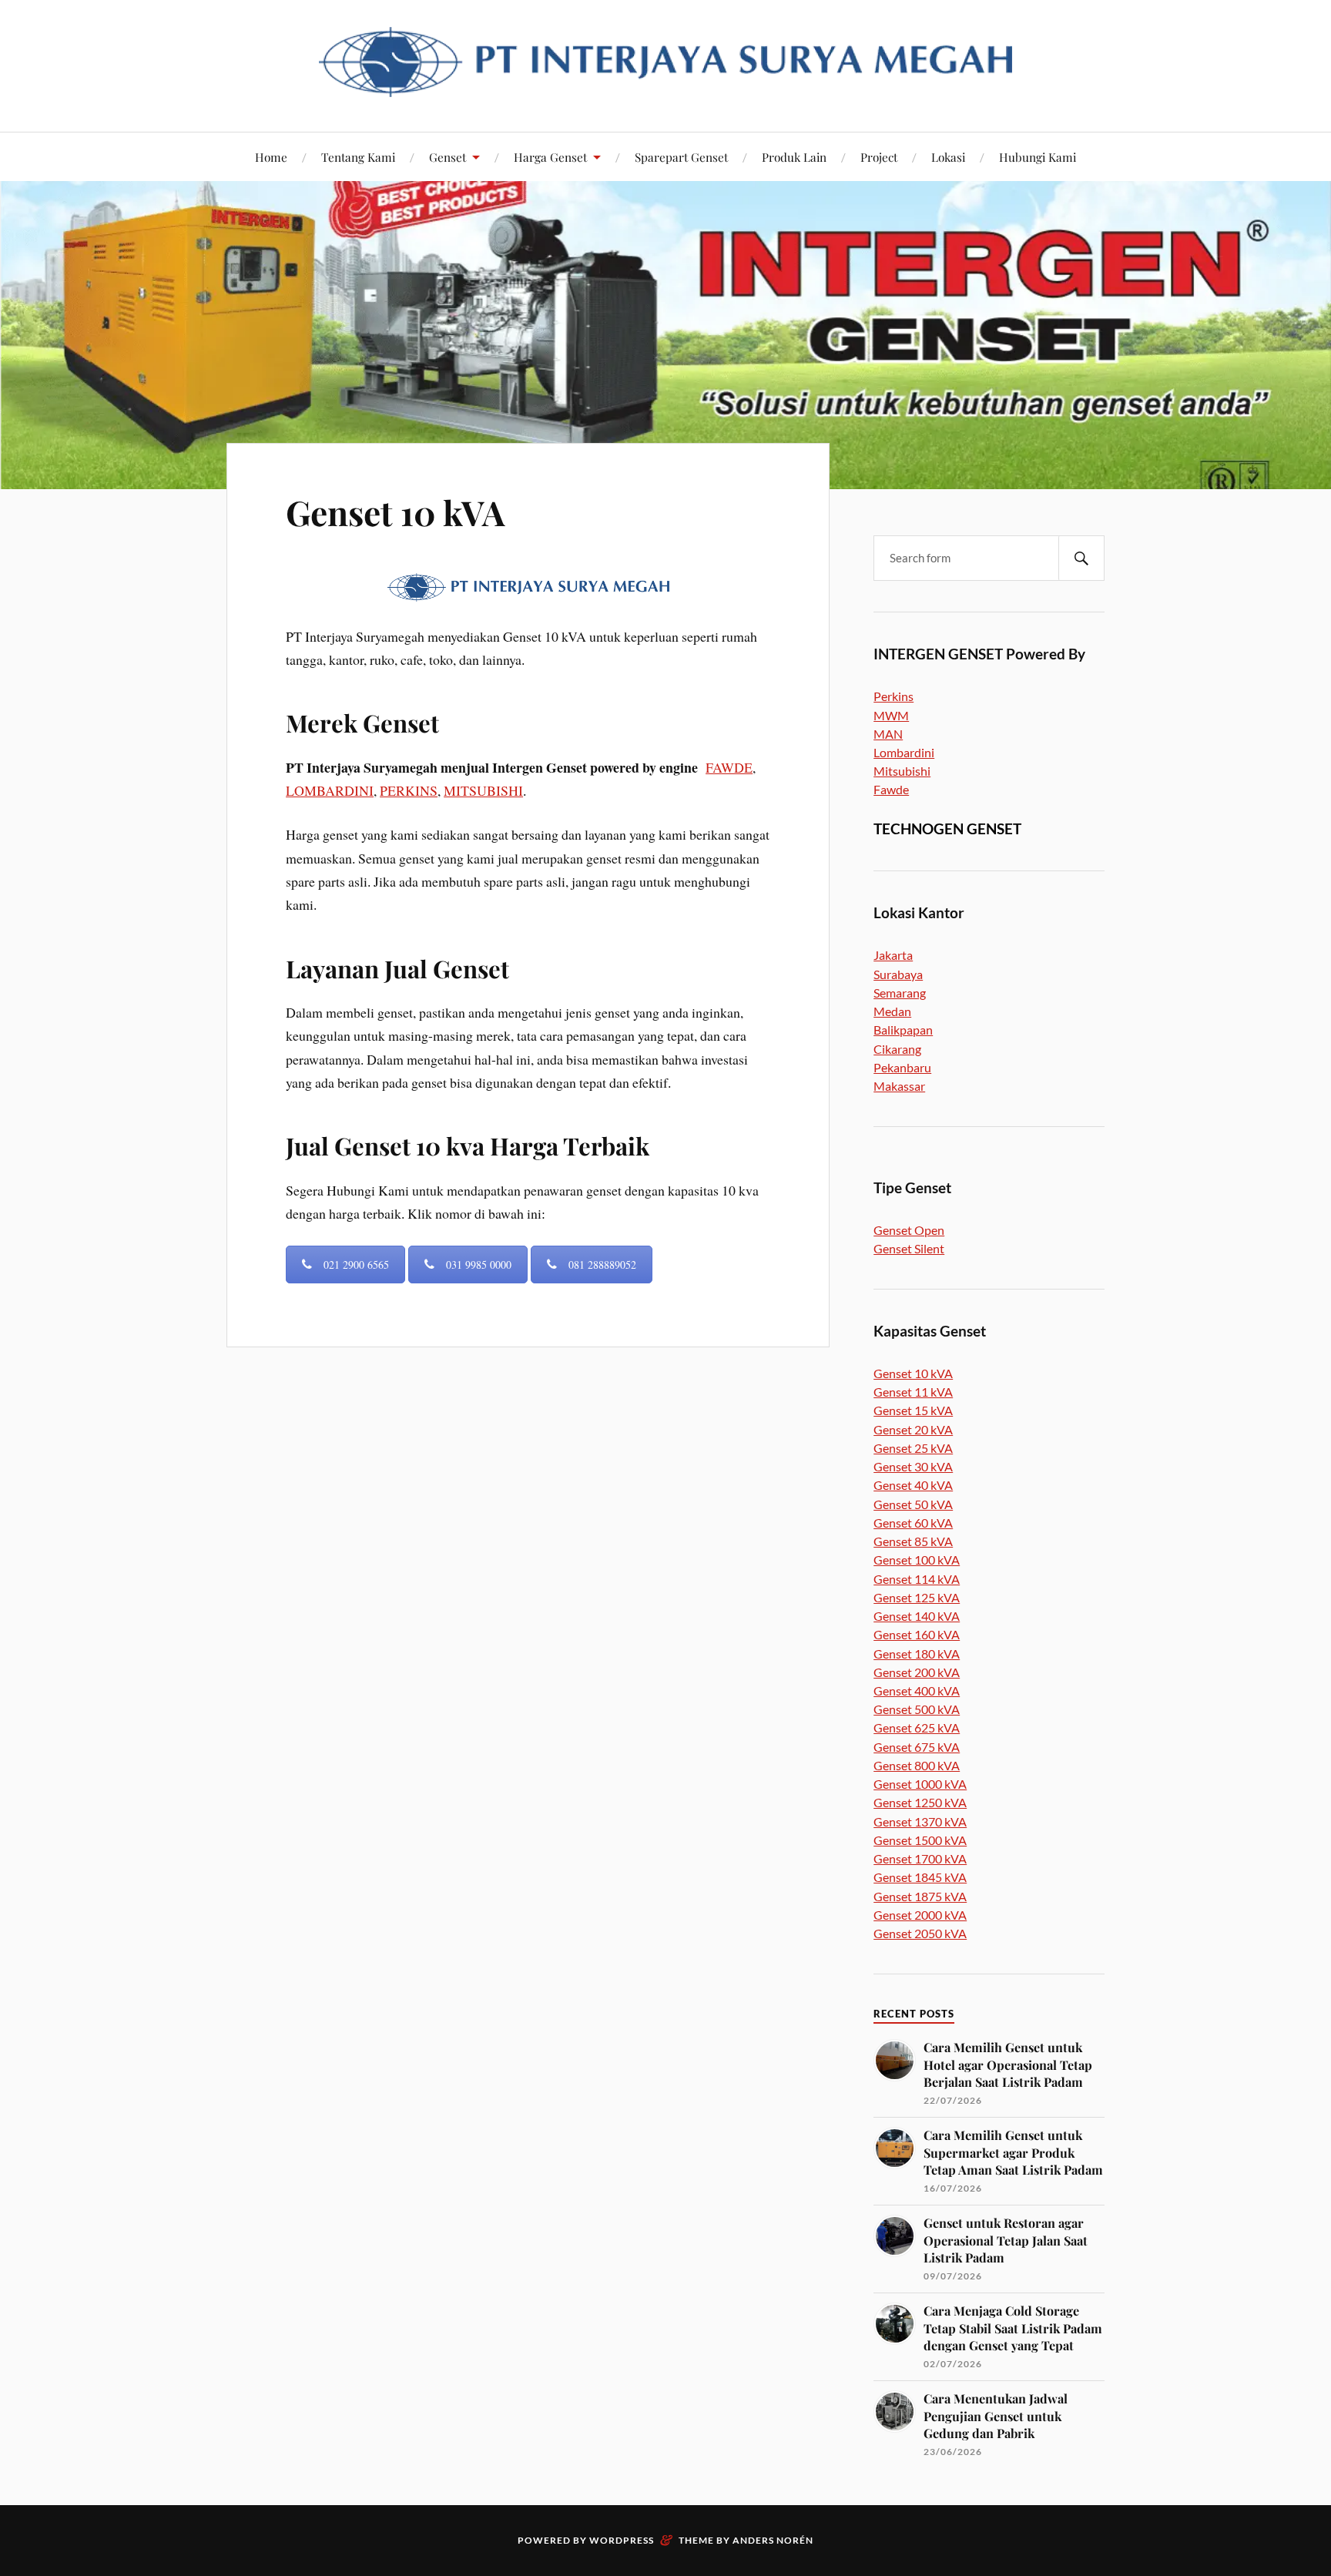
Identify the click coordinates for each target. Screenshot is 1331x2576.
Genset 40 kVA (913, 1485)
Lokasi (948, 157)
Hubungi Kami (1038, 157)
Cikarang (897, 1049)
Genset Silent (909, 1248)
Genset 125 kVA (917, 1597)
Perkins (893, 696)
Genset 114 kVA (917, 1579)
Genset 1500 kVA (920, 1840)
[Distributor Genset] (665, 85)
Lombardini (904, 752)
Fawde (891, 789)
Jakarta (893, 955)
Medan (892, 1011)
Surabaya (898, 974)
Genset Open (909, 1230)
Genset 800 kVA (917, 1765)
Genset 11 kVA (913, 1392)
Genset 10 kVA (395, 512)
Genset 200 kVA (917, 1672)
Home (271, 157)
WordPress (622, 2540)
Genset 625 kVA (917, 1727)
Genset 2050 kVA (920, 1933)
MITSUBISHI (483, 790)
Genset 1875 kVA (920, 1896)
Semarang (900, 993)
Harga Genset (550, 157)
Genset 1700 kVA (920, 1858)
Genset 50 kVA (913, 1504)
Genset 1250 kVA (920, 1802)
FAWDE (729, 767)
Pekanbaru (902, 1067)
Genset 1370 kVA (920, 1821)
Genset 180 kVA (917, 1654)
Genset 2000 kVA (920, 1915)
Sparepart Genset (681, 157)
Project (879, 157)
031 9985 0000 (479, 1265)
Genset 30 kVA (913, 1466)
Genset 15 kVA (913, 1410)
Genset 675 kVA (917, 1747)
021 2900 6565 (356, 1265)
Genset (448, 157)
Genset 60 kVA (913, 1523)
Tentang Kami (358, 157)
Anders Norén (773, 2540)
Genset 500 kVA (917, 1709)
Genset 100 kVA (917, 1560)
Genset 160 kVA (917, 1634)
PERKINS (409, 790)
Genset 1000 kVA (920, 1784)
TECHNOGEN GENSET (947, 828)
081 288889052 (602, 1265)
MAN (888, 734)
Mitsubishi (902, 771)
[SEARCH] (1081, 558)
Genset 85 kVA (913, 1541)
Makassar (899, 1086)
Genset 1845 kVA (920, 1877)
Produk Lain (794, 157)
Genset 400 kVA (917, 1690)
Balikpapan (903, 1030)
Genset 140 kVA (917, 1616)
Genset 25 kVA (913, 1448)
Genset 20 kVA (913, 1429)
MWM (891, 715)
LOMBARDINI (330, 790)
